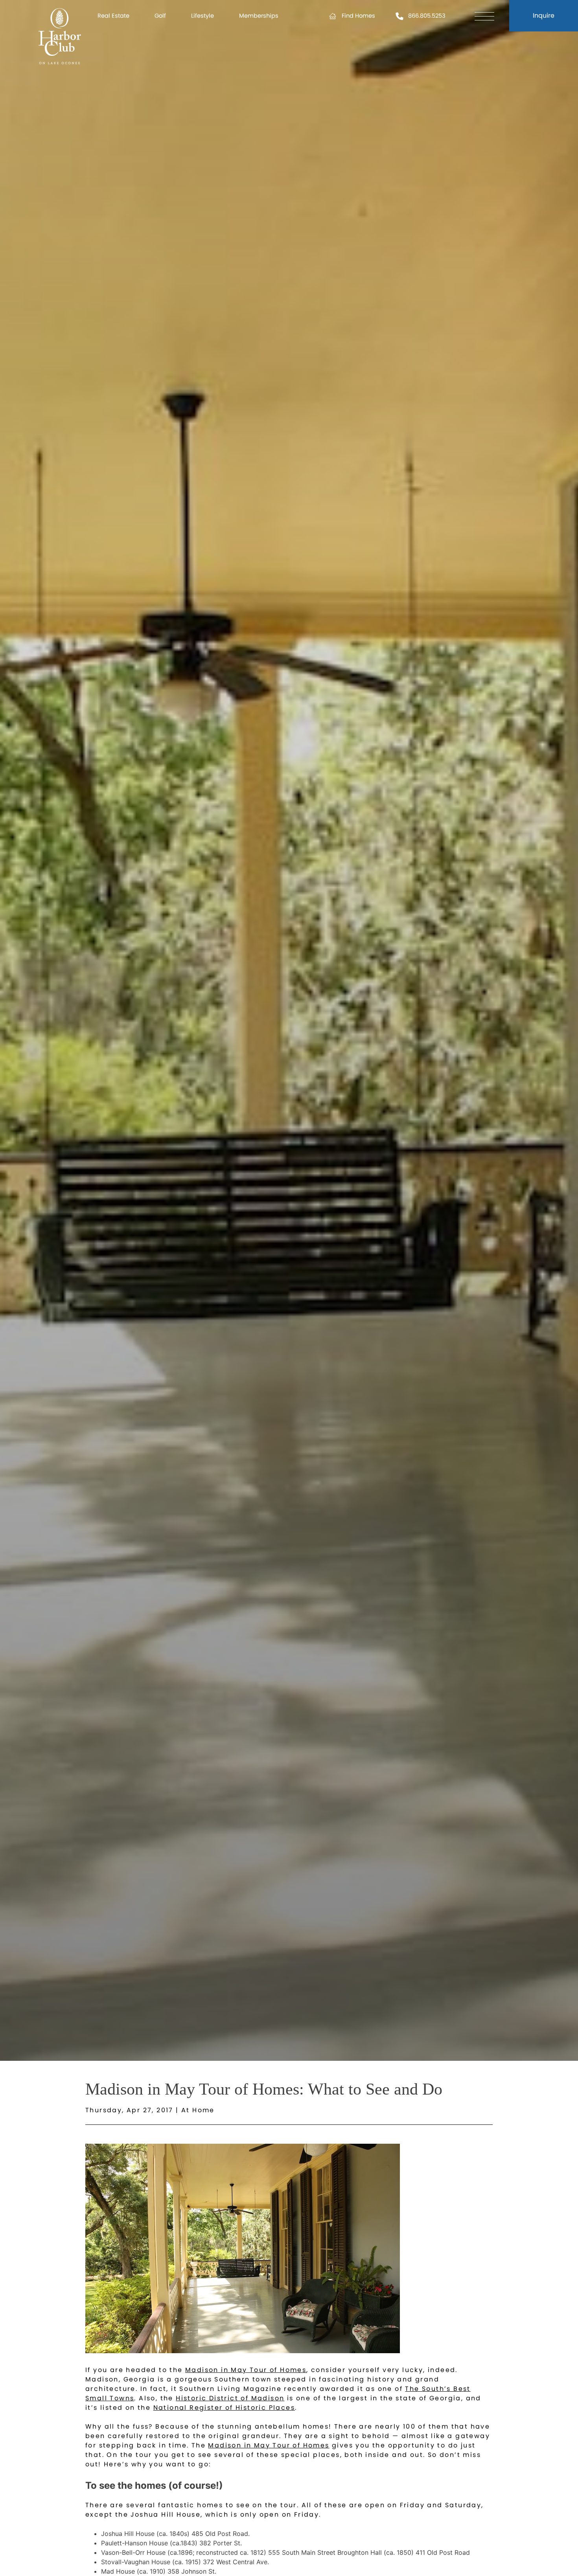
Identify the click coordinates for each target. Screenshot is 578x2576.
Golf (160, 16)
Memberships (259, 16)
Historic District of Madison (230, 2398)
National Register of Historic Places (224, 2408)
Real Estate (113, 16)
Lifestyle (202, 16)
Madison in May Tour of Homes (246, 2370)
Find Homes (358, 16)
